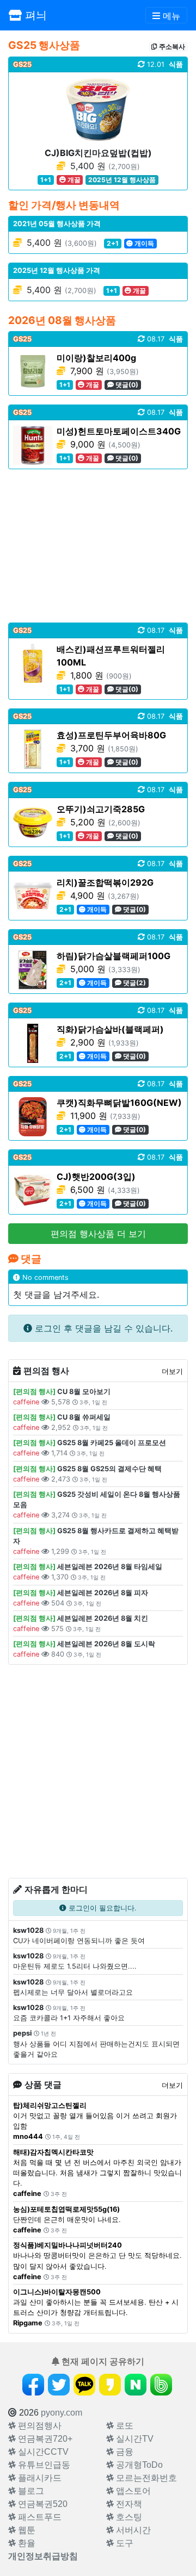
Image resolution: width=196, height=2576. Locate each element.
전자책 (128, 2504)
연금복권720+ (44, 2439)
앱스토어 (132, 2491)
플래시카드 (39, 2478)
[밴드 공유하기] (161, 2385)
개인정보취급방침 (43, 2556)
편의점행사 (39, 2426)
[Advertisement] (98, 546)
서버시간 (132, 2530)
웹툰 (26, 2530)
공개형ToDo (138, 2465)
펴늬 (34, 15)
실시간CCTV (42, 2452)
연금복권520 (42, 2504)
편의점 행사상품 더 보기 (98, 1234)
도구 (124, 2543)
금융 (124, 2452)
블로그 (30, 2491)
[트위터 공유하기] (59, 2385)
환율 (26, 2543)
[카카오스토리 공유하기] (110, 2385)
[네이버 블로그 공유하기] (136, 2385)
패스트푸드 (39, 2517)
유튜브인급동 (43, 2465)
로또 (124, 2426)
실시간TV (134, 2439)
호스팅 (128, 2517)
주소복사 (171, 46)
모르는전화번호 (145, 2478)
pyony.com (62, 2413)
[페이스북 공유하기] (33, 2385)
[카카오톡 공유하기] (84, 2385)
